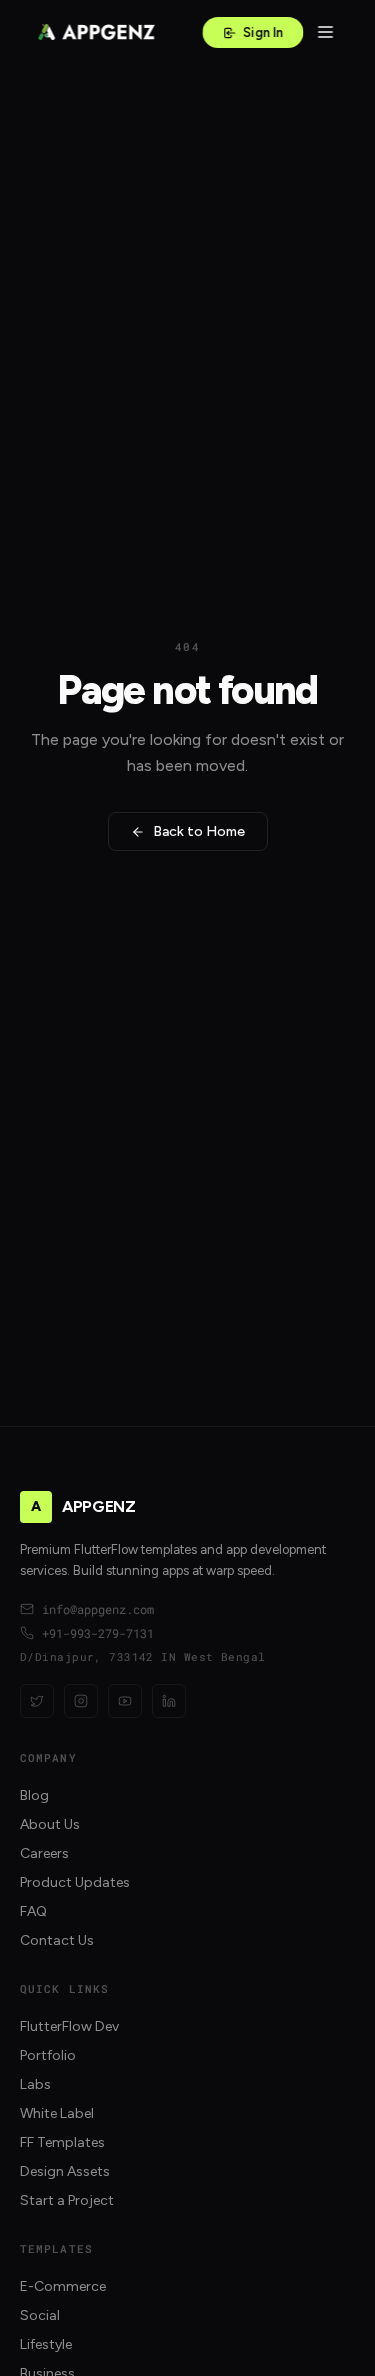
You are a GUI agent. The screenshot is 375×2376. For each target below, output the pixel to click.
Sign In (263, 32)
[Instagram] (81, 1701)
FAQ (33, 1911)
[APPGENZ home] (96, 32)
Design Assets (65, 2171)
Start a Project (67, 2200)
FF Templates (62, 2142)
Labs (35, 2084)
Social (40, 2315)
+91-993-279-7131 (98, 1633)
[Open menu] (325, 32)
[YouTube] (125, 1701)
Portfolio (48, 2055)
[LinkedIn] (169, 1701)
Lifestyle (46, 2344)
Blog (34, 1795)
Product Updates (75, 1882)
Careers (44, 1853)
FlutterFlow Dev (69, 2026)
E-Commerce (63, 2286)
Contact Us (57, 1940)
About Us (50, 1824)
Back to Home (199, 831)
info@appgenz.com (98, 1609)
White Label (57, 2113)
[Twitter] (37, 1701)
